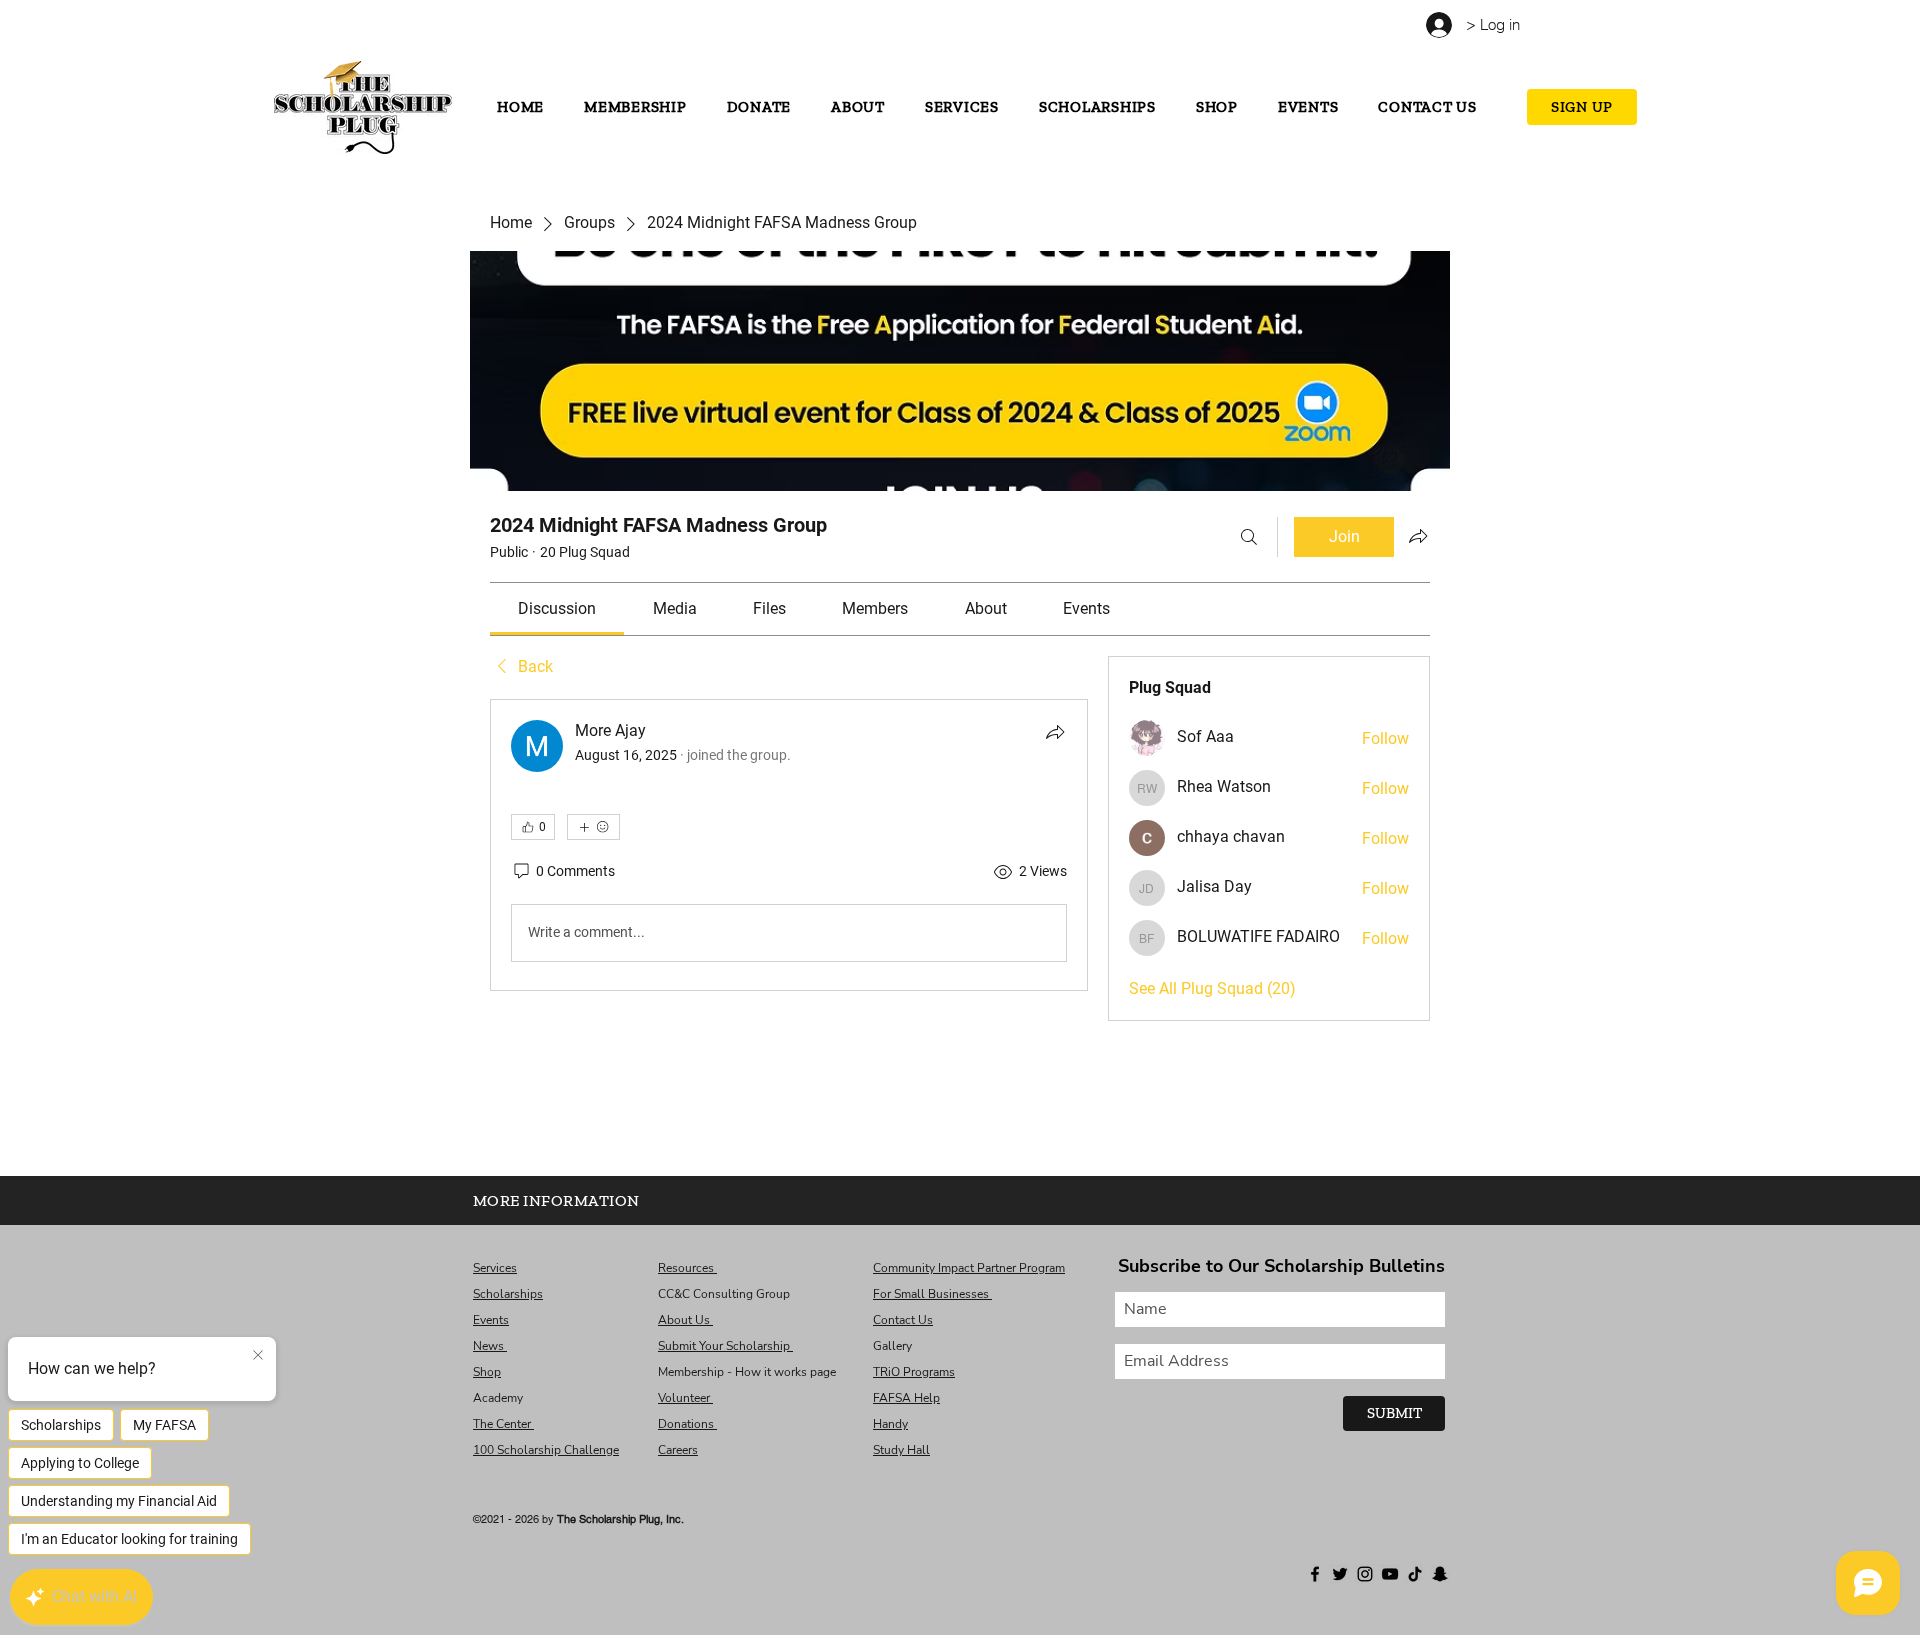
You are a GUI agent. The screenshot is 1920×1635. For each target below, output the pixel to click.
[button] (1566, 21)
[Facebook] (373, 27)
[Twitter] (395, 27)
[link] (557, 608)
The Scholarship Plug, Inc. (620, 1519)
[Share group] (1418, 536)
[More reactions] (593, 827)
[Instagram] (417, 27)
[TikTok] (461, 27)
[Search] (1249, 537)
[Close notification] (258, 1356)
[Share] (1055, 732)
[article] (789, 845)
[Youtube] (439, 27)
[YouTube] (1390, 1574)
